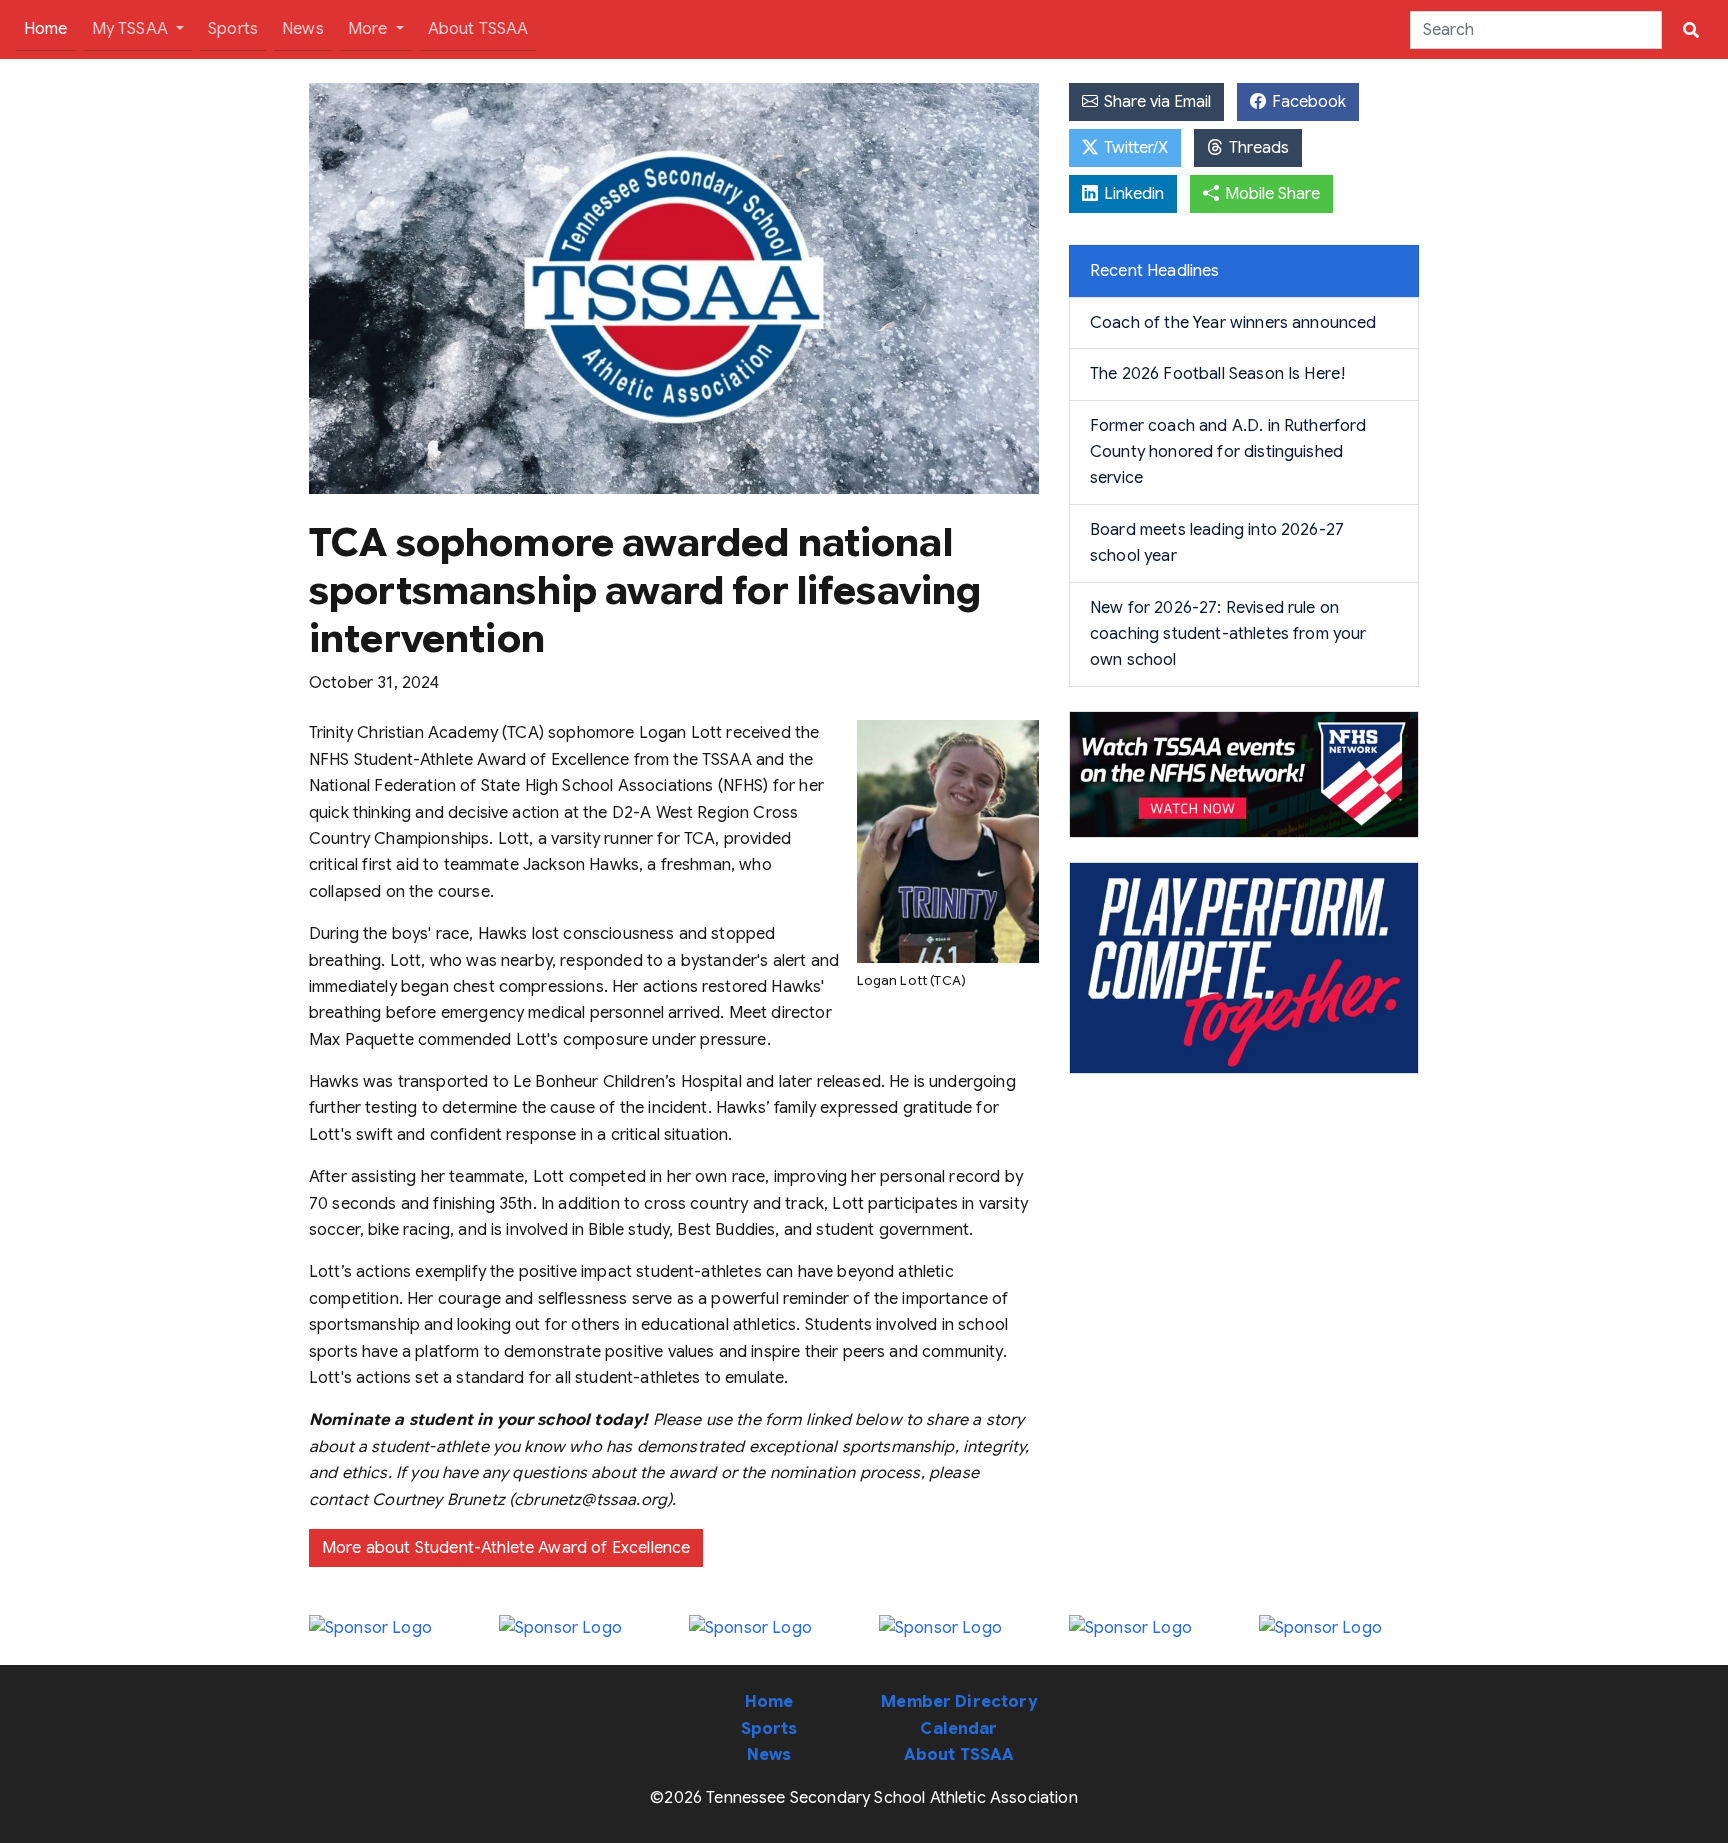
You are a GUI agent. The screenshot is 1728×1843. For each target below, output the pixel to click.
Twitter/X (1134, 148)
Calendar (958, 1729)
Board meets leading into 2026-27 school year (1217, 543)
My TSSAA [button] (132, 29)
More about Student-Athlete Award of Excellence (506, 1548)
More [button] (370, 29)
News (303, 29)
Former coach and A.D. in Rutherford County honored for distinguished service (1228, 452)
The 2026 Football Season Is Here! (1218, 374)
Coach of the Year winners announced (1233, 323)
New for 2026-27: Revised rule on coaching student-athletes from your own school (1228, 634)
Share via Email (1155, 102)
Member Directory (959, 1702)
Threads (1257, 148)
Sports (233, 29)
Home (50, 28)
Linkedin (1132, 194)
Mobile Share (1270, 194)
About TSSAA (478, 29)
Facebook (1307, 102)
